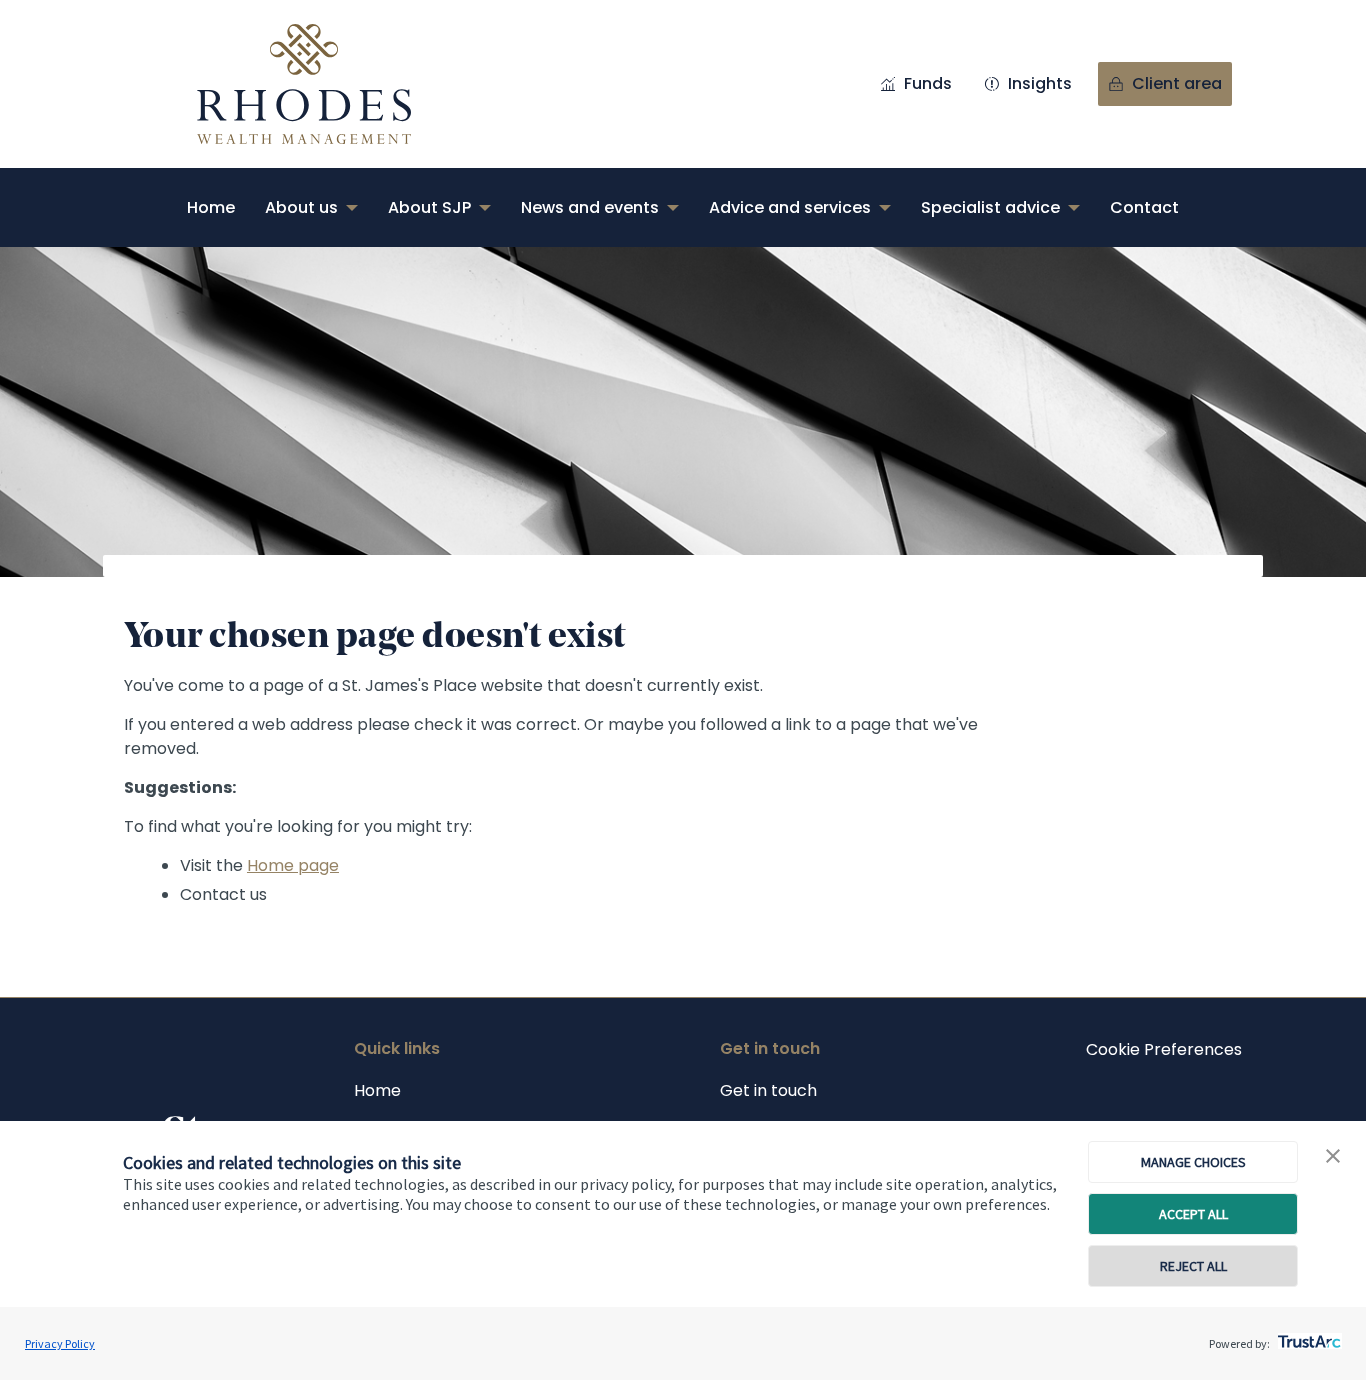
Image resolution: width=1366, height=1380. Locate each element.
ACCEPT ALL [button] (1193, 1214)
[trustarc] (1307, 1336)
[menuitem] (211, 207)
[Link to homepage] (324, 84)
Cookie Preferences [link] (1164, 1049)
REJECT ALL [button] (1193, 1266)
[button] (1333, 1157)
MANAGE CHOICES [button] (1193, 1162)
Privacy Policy (60, 1343)
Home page (293, 865)
